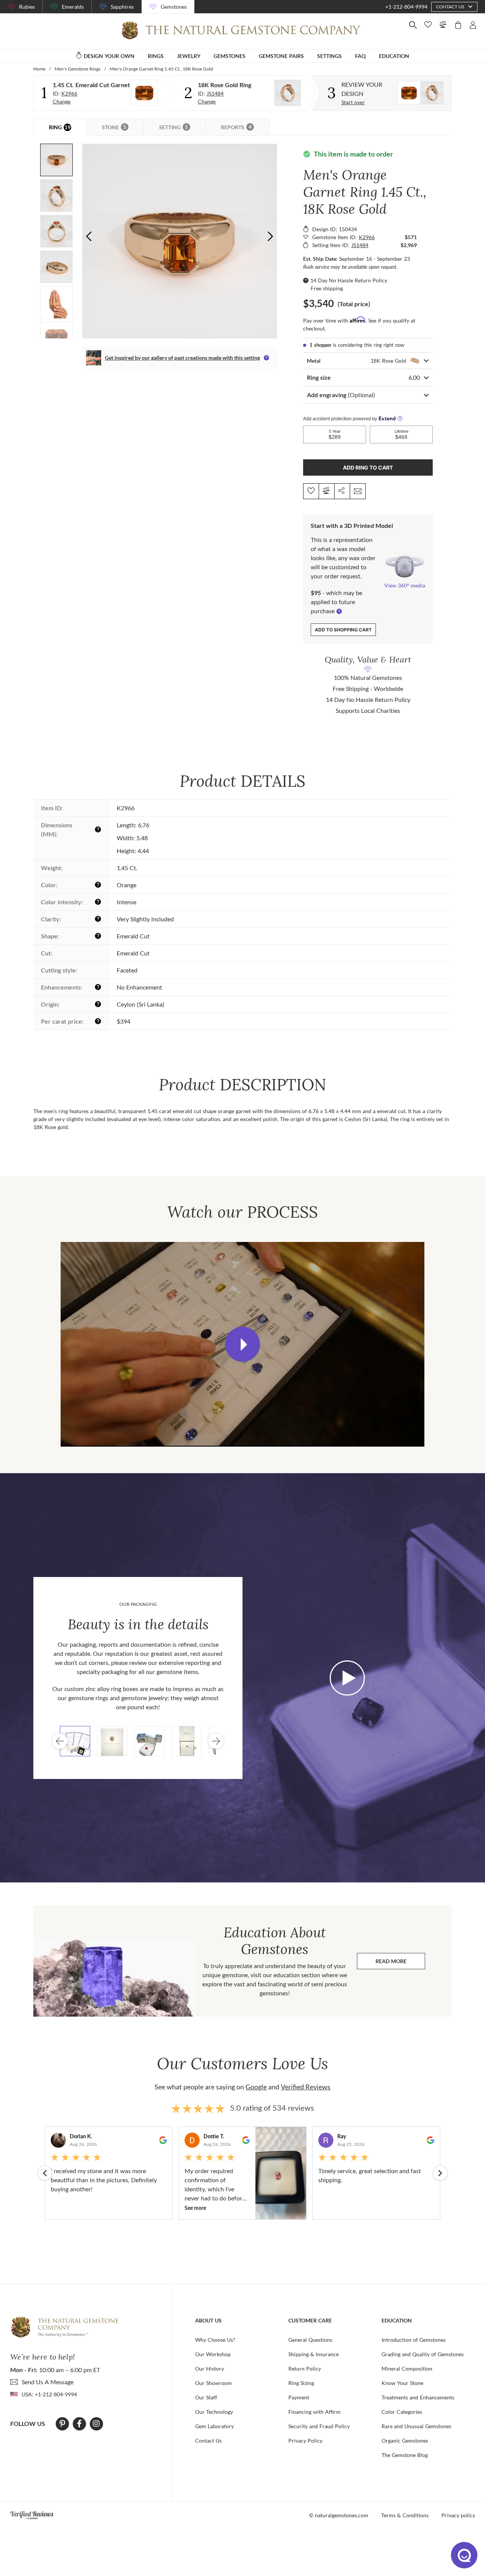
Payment (299, 2397)
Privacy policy (458, 2515)
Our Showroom (214, 2383)
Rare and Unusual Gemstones (416, 2426)
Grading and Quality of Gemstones (423, 2354)
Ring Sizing (301, 2383)
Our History (210, 2369)
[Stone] (144, 93)
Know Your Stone (402, 2383)
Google (256, 2087)
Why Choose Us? (215, 2340)
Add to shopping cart (343, 630)
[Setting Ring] (288, 93)
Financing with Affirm (314, 2412)
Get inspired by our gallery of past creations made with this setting (182, 358)
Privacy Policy (305, 2441)
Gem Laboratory (214, 2426)
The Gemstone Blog (405, 2455)
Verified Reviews (306, 2087)
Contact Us (208, 2441)
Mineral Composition (407, 2369)
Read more (400, 1963)
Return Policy (305, 2369)
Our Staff (206, 2397)
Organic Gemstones (405, 2441)
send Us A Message (48, 2382)
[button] (270, 236)
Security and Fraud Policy (319, 2426)
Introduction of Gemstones (414, 2340)
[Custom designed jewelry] (421, 93)
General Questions (310, 2340)
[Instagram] (96, 2424)
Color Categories (402, 2412)
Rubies (27, 7)
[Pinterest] (62, 2424)
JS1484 (215, 93)
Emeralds (73, 7)
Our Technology (214, 2412)
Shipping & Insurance (314, 2354)
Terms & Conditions (405, 2515)
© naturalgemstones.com (339, 2515)
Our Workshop (213, 2354)
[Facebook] (79, 2424)
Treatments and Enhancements (418, 2397)
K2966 (69, 93)
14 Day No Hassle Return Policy (349, 280)
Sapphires (122, 7)
